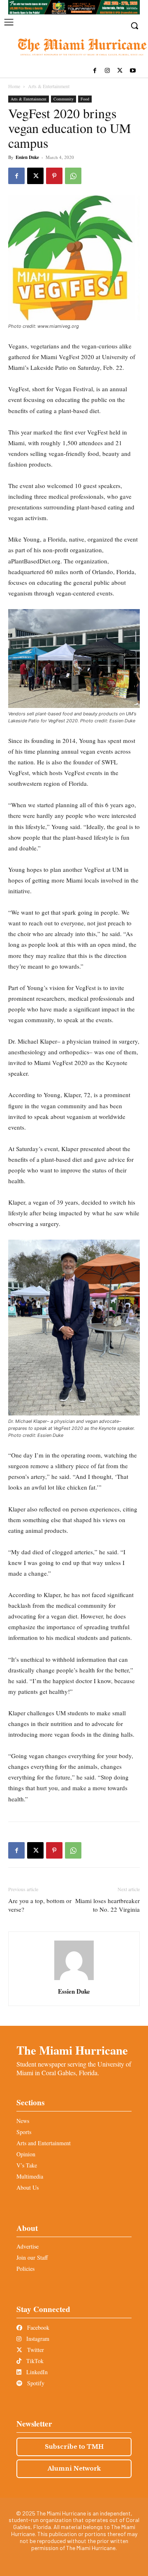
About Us (28, 2187)
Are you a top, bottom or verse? (40, 1905)
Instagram (37, 2339)
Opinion (26, 2154)
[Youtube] (133, 71)
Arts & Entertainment (49, 86)
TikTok (34, 2361)
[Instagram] (108, 71)
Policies (25, 2269)
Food (85, 99)
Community (64, 99)
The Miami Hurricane (72, 2050)
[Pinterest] (54, 176)
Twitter (35, 2350)
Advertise (28, 2246)
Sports (24, 2132)
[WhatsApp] (73, 176)
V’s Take (27, 2165)
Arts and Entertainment (44, 2143)
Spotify (35, 2383)
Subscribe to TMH (74, 2447)
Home (14, 86)
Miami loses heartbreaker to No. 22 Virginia (108, 1905)
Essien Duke (27, 157)
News (23, 2121)
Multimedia (30, 2176)
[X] (120, 71)
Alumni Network (74, 2469)
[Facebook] (95, 71)
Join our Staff (32, 2257)
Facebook (37, 2327)
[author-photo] (74, 1980)
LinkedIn (36, 2372)
